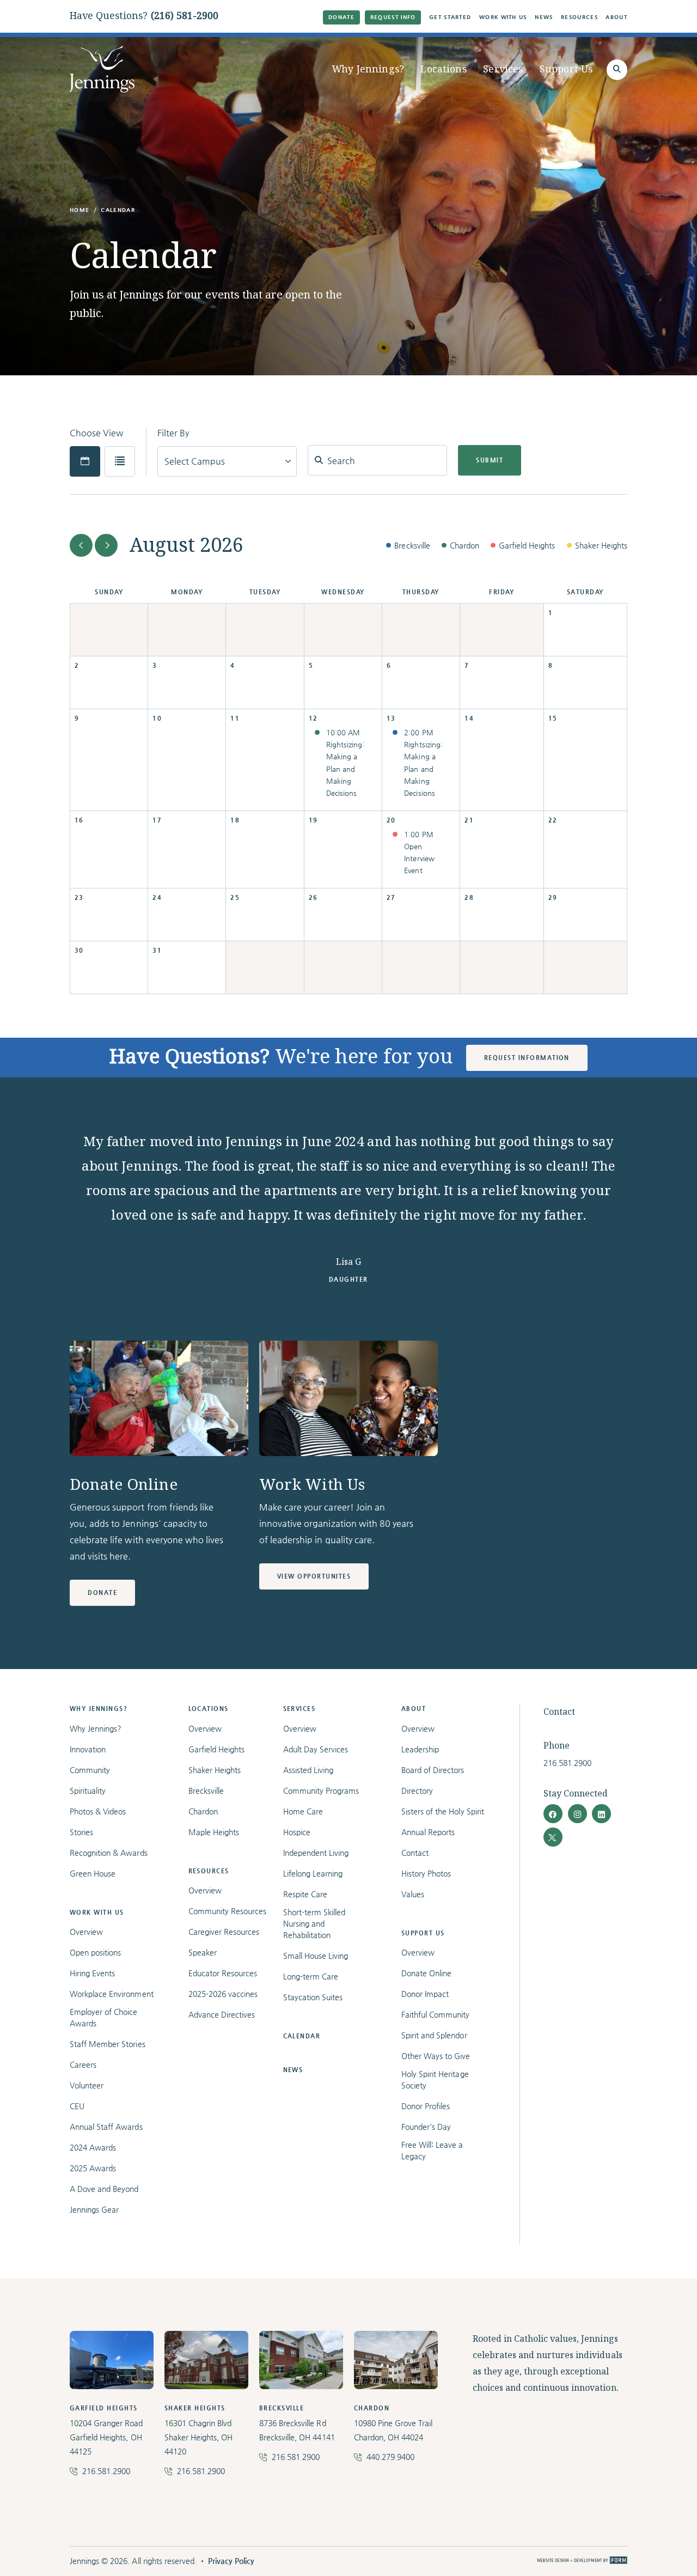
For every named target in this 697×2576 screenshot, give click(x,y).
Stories (81, 1832)
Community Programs (321, 1791)
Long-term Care (311, 1976)
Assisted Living (308, 1770)
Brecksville (206, 1791)
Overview (86, 1932)
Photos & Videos (98, 1811)
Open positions (95, 1952)
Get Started (450, 17)
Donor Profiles (426, 2106)
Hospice (297, 1832)
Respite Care (305, 1894)
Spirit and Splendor (434, 2035)
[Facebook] (553, 1814)
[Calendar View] (85, 461)
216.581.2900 (567, 1763)
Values (413, 1894)
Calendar (302, 2036)
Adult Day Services (316, 1749)
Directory (417, 1791)
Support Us (566, 69)
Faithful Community (436, 2014)
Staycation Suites (313, 1997)
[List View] (120, 461)
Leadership (420, 1749)
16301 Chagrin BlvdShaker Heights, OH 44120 (199, 2437)
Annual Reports (428, 1832)
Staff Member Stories (108, 2044)
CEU (77, 2106)
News (544, 17)
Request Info (393, 17)
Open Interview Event (419, 858)
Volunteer (87, 2085)
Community (90, 1770)
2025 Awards (93, 2168)
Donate (341, 17)
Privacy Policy (231, 2561)
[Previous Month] (81, 545)
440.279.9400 (390, 2457)
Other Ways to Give (436, 2056)
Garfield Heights (216, 1749)
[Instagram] (577, 1814)
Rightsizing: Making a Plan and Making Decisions (345, 768)
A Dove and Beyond (104, 2189)
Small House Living (316, 1956)
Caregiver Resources (224, 1932)
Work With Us (503, 17)
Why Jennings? (368, 69)
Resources (579, 17)
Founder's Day (426, 2127)
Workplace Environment (112, 1994)
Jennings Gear (94, 2209)
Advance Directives (222, 2014)
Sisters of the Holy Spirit (443, 1811)
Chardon (203, 1811)
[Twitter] (553, 1837)
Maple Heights (214, 1832)
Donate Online (426, 1973)
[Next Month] (106, 545)
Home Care (303, 1811)
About (616, 17)
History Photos (426, 1873)
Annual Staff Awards (106, 2127)
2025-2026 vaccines (223, 1994)
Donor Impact (425, 1994)
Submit (490, 460)
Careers (83, 2065)
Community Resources (228, 1911)
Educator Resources (223, 1973)
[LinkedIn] (601, 1814)
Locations (443, 69)
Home (80, 210)
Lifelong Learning (313, 1873)
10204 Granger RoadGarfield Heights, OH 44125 (106, 2437)
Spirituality (88, 1791)
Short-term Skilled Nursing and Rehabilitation (314, 1923)
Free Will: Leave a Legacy (432, 2150)
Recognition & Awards (109, 1853)
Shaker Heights (215, 1770)
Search (337, 458)
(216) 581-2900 (185, 16)
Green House (93, 1873)
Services (503, 69)
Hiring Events (92, 1973)
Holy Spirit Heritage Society (435, 2079)
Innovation (88, 1749)
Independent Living (316, 1853)
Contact (415, 1853)
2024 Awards (93, 2147)
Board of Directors (433, 1770)
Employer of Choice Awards (104, 2017)
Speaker (203, 1952)
